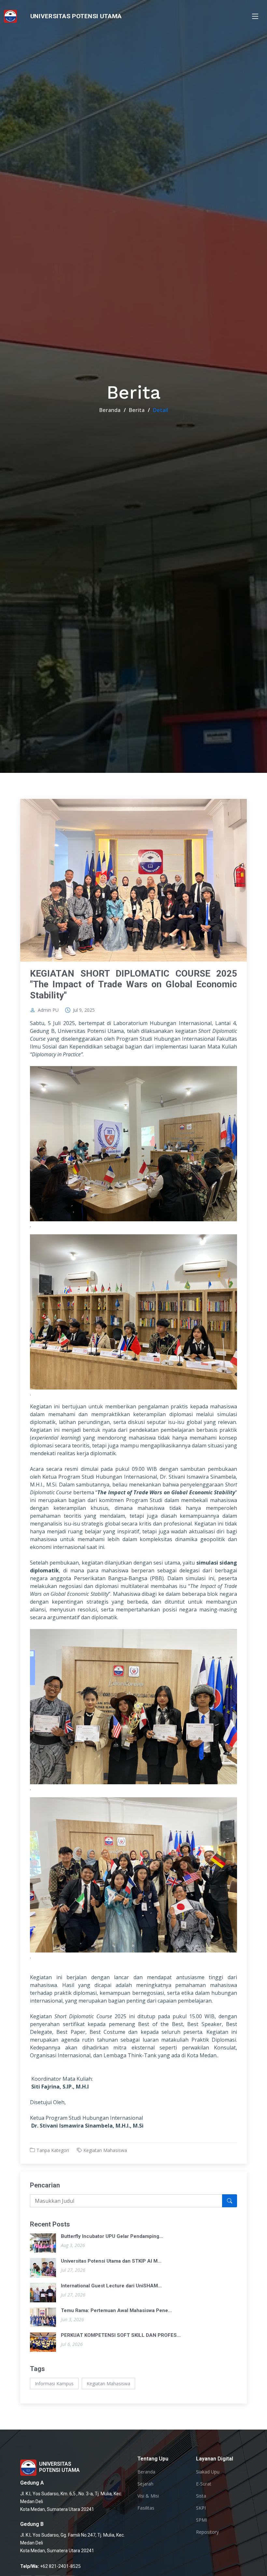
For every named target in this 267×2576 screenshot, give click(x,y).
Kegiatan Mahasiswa (105, 2150)
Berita (137, 410)
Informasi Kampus (54, 2384)
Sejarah (145, 2484)
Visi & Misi (148, 2496)
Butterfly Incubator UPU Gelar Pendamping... (112, 2236)
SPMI (202, 2520)
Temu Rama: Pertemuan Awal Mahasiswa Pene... (116, 2310)
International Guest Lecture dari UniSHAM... (111, 2286)
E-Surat (204, 2484)
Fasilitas (146, 2508)
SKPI (201, 2508)
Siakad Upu (208, 2472)
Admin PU (48, 1010)
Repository (207, 2532)
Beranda (110, 410)
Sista (201, 2496)
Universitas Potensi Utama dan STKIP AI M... (111, 2261)
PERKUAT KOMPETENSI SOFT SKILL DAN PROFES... (121, 2335)
